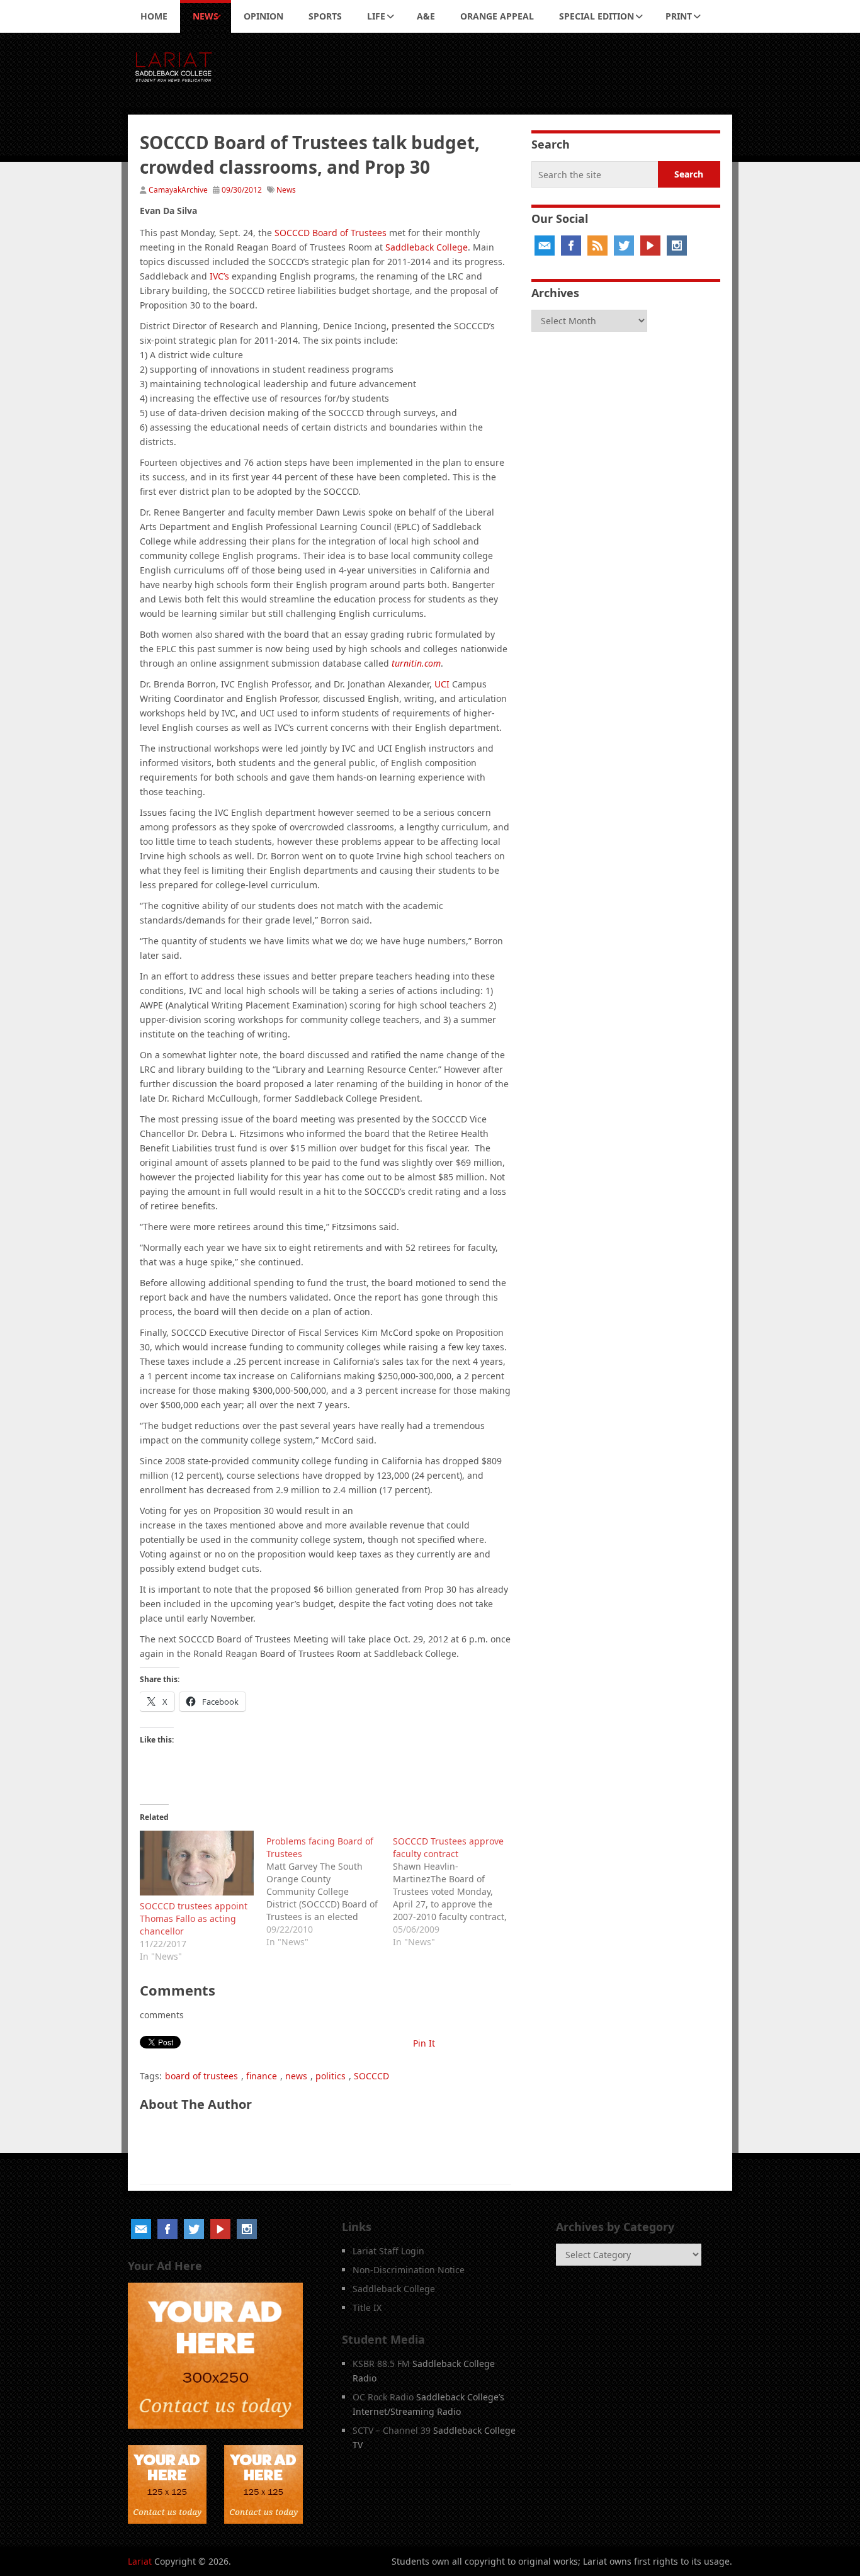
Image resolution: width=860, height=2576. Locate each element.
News (206, 16)
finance (262, 2076)
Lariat (140, 2561)
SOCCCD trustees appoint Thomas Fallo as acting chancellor (194, 1918)
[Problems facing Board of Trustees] (330, 1890)
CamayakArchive (178, 190)
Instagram (677, 246)
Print (679, 16)
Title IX (367, 2308)
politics (331, 2076)
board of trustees (201, 2076)
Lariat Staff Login (388, 2251)
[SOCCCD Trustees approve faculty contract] (456, 1890)
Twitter (624, 246)
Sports (325, 16)
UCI (442, 684)
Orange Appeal (497, 16)
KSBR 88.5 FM (381, 2364)
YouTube (650, 246)
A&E (426, 16)
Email (545, 246)
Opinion (263, 16)
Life (376, 16)
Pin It (424, 2043)
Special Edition (597, 16)
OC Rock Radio (383, 2397)
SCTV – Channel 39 (392, 2430)
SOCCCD (371, 2076)
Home (154, 16)
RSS (597, 246)
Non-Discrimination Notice (409, 2270)
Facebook (571, 246)
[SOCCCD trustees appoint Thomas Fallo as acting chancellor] (197, 1863)
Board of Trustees (331, 233)
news (296, 2076)
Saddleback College (427, 247)
